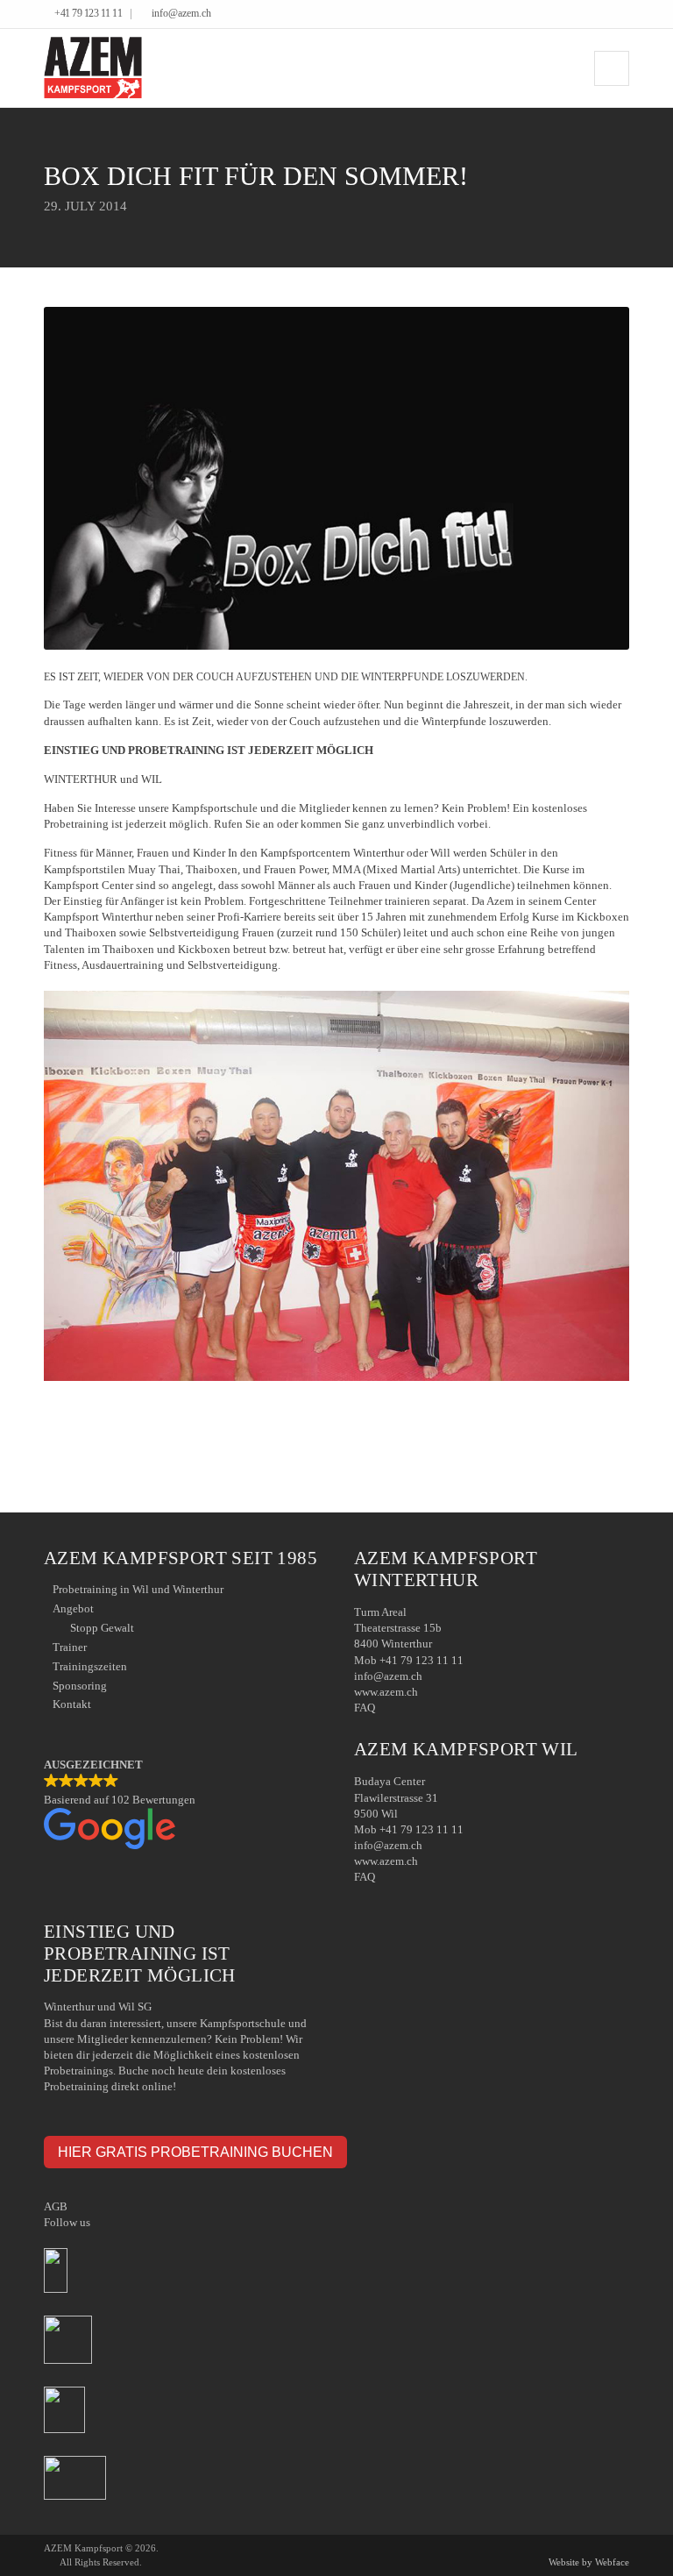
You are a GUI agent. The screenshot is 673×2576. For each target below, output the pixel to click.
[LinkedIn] (611, 15)
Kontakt (72, 1704)
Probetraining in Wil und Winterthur (138, 1589)
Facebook (593, 1436)
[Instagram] (624, 15)
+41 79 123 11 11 (88, 14)
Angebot (73, 1608)
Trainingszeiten (90, 1666)
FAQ (365, 1708)
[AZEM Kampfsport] (93, 68)
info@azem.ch (181, 14)
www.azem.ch (386, 1692)
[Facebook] (598, 15)
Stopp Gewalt (102, 1628)
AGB (56, 2206)
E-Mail (618, 1436)
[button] (181, 1805)
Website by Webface (589, 2562)
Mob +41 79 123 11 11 (409, 1660)
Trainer (70, 1647)
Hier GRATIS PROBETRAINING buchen (195, 2152)
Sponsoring (80, 1686)
